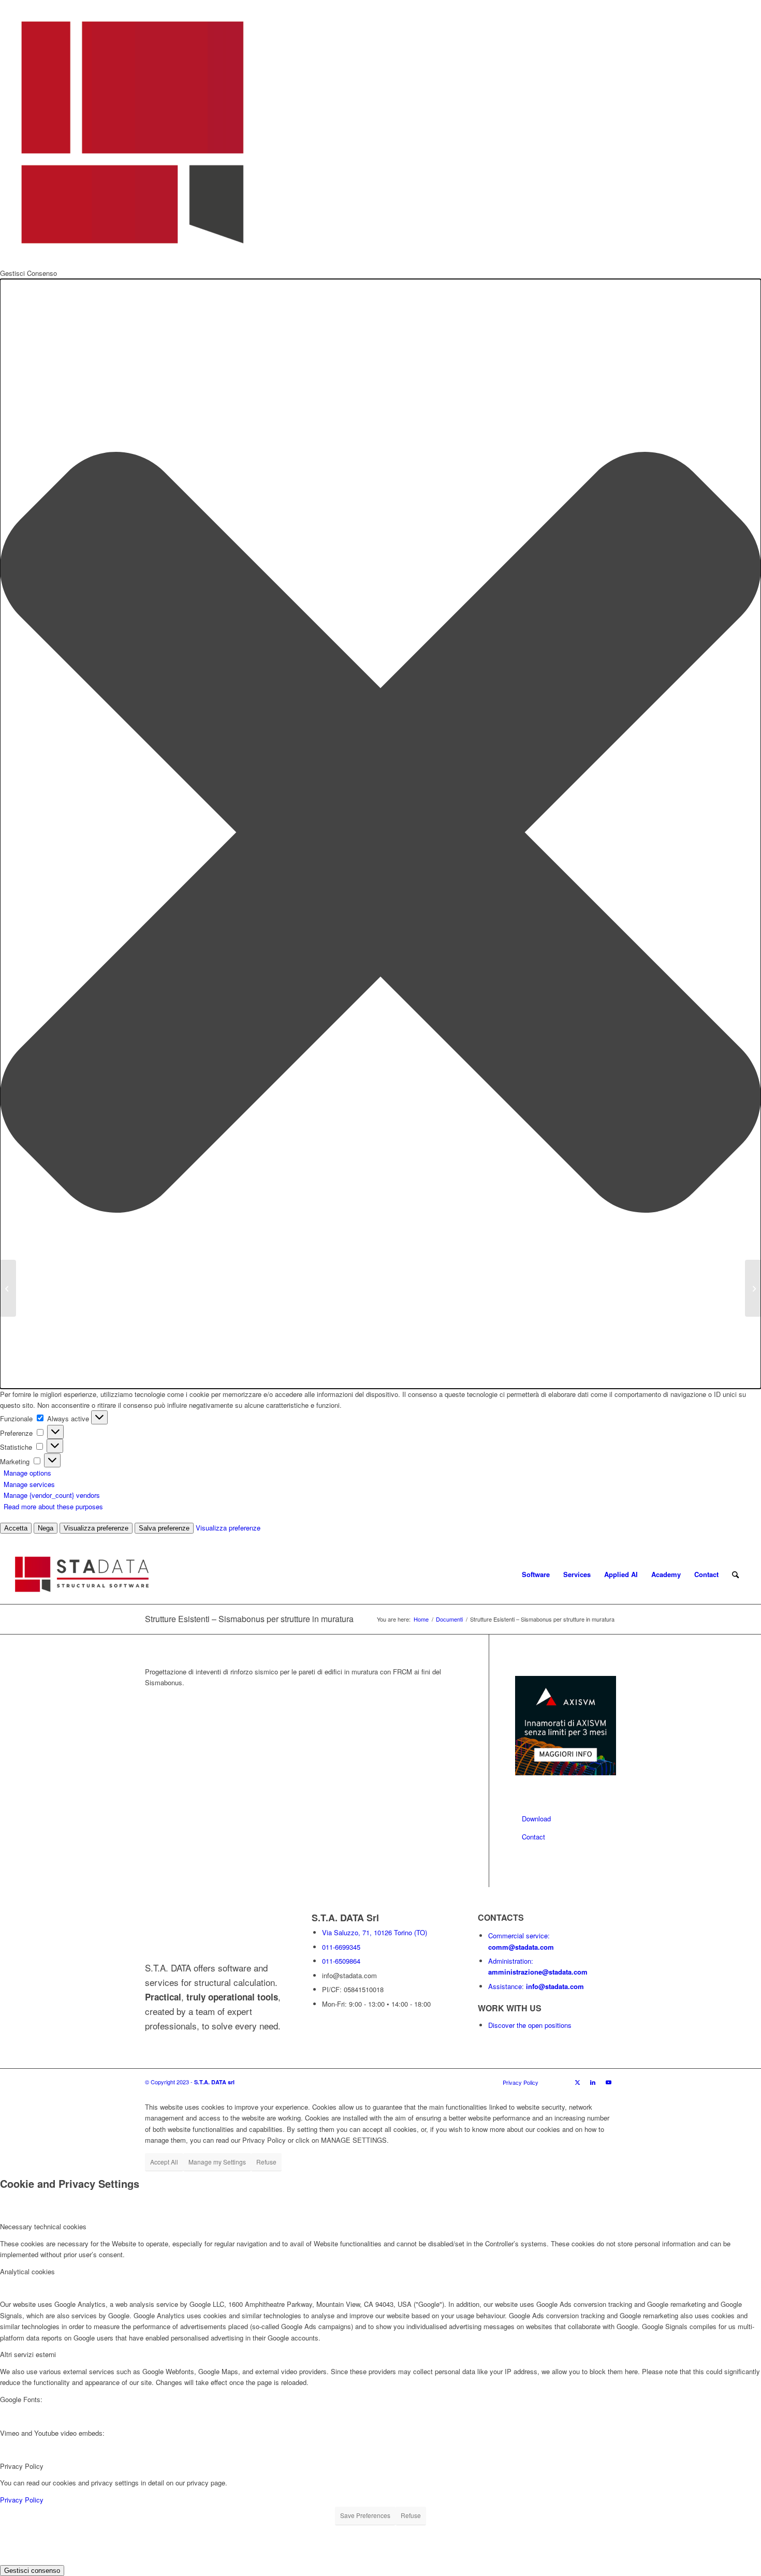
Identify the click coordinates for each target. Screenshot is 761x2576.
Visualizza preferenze (96, 1528)
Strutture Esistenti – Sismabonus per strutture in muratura (249, 1619)
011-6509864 (341, 1961)
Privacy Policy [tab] (22, 2466)
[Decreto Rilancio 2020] (8, 1288)
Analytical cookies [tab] (27, 2271)
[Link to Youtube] (608, 2082)
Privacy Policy (22, 2500)
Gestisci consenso (32, 2571)
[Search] (735, 1574)
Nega (46, 1528)
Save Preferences (365, 2515)
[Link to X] (577, 2082)
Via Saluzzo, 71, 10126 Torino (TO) (375, 1932)
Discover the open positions (530, 2025)
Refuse (266, 2162)
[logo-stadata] (82, 1574)
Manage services (29, 1484)
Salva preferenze (164, 1528)
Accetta (16, 1528)
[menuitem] (508, 1574)
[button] (380, 834)
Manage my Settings (217, 2162)
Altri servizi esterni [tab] (28, 2354)
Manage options (27, 1473)
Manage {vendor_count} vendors (52, 1495)
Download (536, 1819)
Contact (533, 1837)
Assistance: (536, 1986)
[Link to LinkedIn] (593, 2082)
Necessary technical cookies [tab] (43, 2226)
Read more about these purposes (53, 1506)
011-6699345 (341, 1947)
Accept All (164, 2162)
